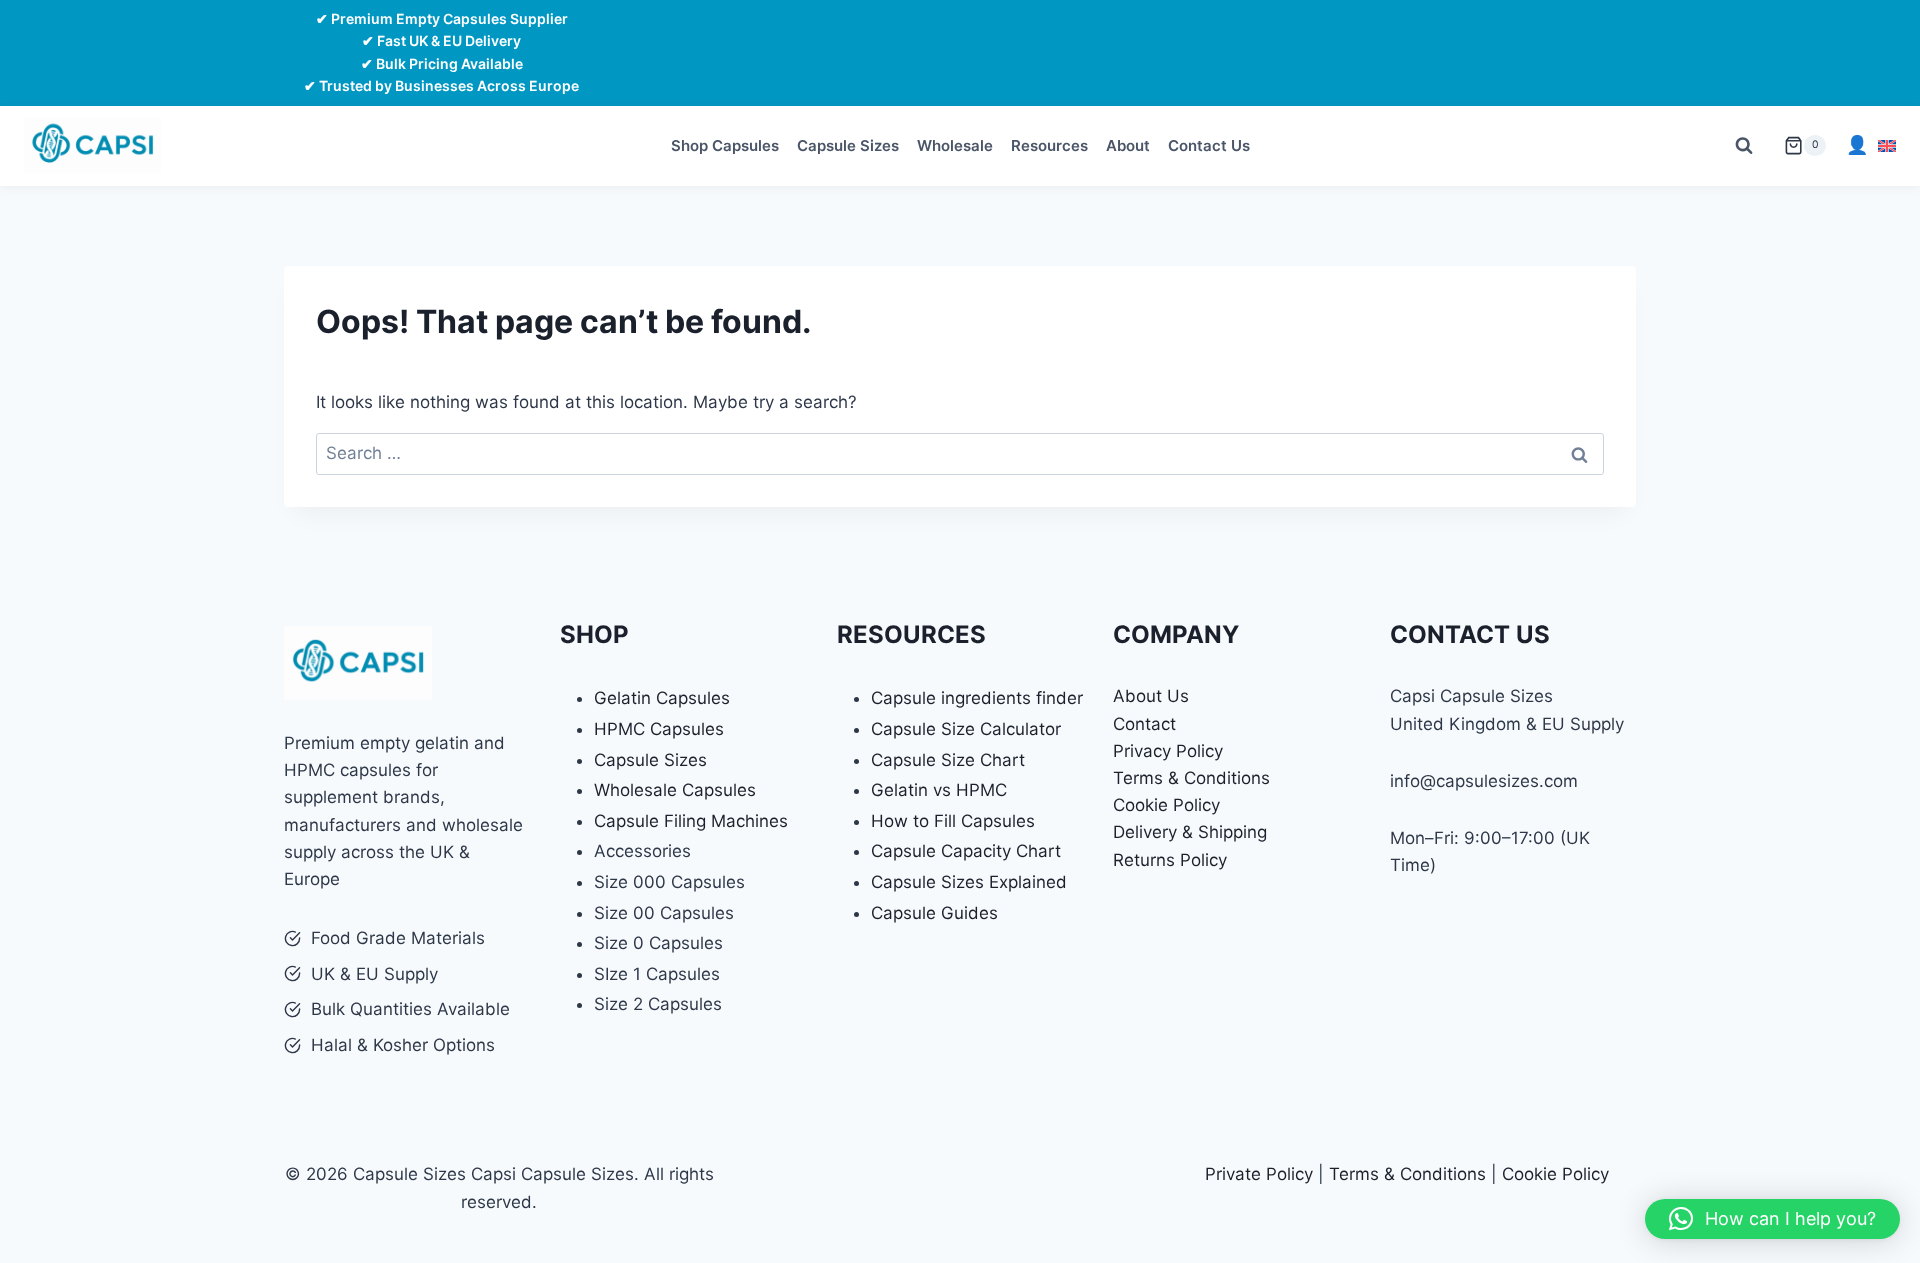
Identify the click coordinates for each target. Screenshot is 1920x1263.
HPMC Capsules (659, 729)
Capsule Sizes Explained (969, 882)
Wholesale (955, 145)
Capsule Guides (934, 913)
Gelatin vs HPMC (939, 790)
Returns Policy (1170, 860)
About (1128, 145)
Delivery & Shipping (1190, 832)
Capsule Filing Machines (691, 821)
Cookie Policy (1166, 805)
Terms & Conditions (1191, 778)
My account (1857, 145)
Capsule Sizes (848, 145)
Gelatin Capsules (662, 698)
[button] (1772, 1219)
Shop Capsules (725, 145)
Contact (1144, 724)
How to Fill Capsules (953, 821)
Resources (1049, 145)
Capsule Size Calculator (966, 729)
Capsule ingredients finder (977, 698)
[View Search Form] (1744, 146)
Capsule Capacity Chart (966, 851)
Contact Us (1209, 145)
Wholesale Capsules (675, 790)
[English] (1887, 146)
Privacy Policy (1168, 751)
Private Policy (1259, 1174)
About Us (1151, 696)
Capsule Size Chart (948, 760)
